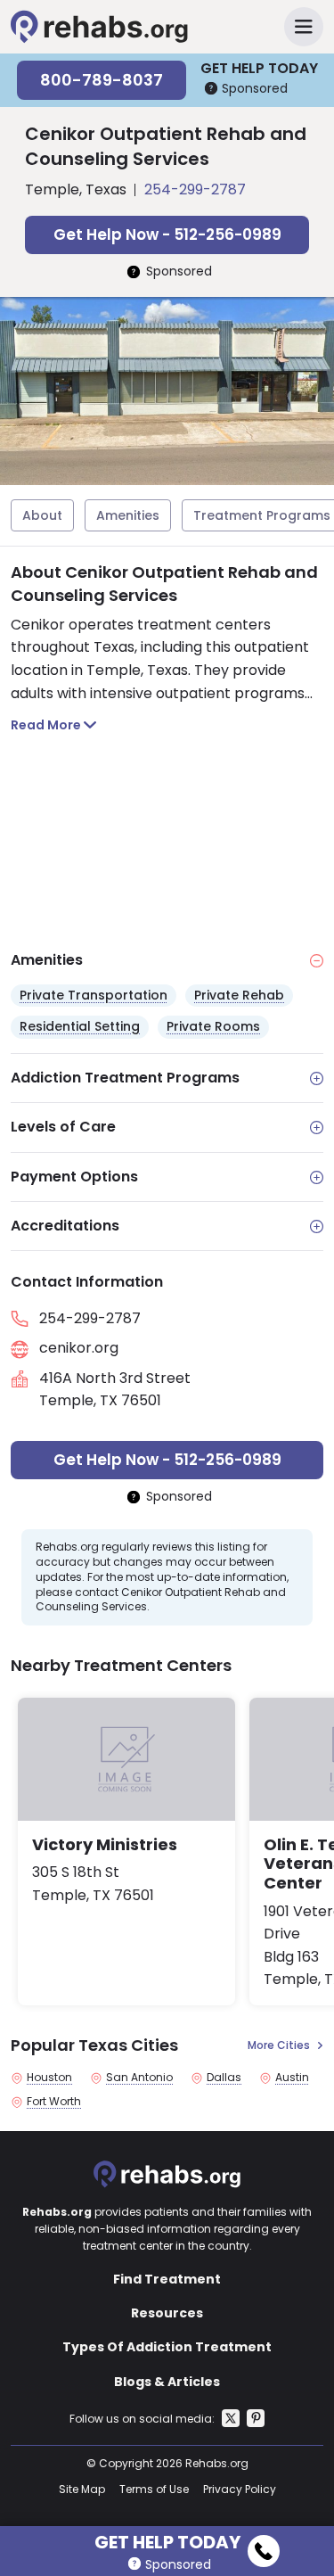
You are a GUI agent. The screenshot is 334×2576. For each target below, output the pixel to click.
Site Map (82, 2489)
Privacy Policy (240, 2489)
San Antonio (139, 2078)
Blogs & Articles (167, 2382)
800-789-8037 (102, 80)
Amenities (128, 515)
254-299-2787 (195, 189)
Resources (167, 2313)
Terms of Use (154, 2489)
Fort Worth (54, 2102)
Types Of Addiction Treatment (167, 2347)
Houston (49, 2078)
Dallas (224, 2078)
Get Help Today (167, 2539)
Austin (292, 2078)
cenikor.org (79, 1348)
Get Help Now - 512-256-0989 (167, 235)
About (42, 515)
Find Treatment (167, 2279)
